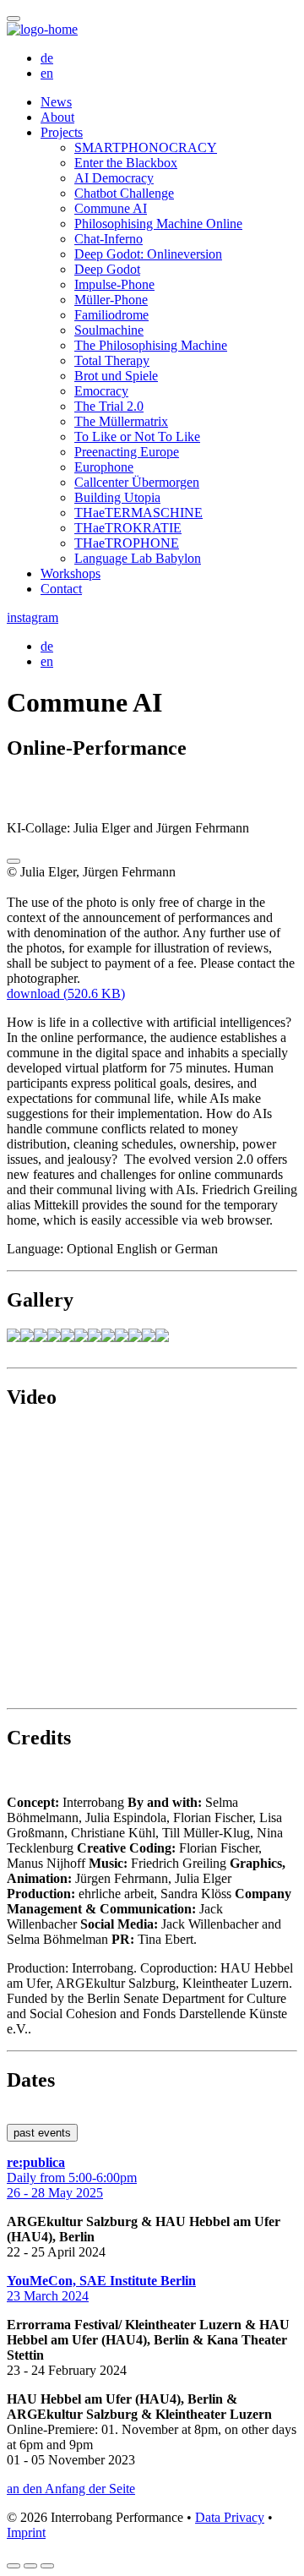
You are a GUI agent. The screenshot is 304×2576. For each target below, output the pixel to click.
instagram (33, 617)
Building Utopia (117, 497)
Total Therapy (112, 360)
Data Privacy (230, 2517)
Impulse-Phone (114, 284)
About (57, 117)
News (56, 102)
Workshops (71, 573)
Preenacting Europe (127, 452)
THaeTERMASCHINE (138, 513)
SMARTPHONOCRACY (146, 147)
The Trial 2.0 (109, 406)
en (47, 73)
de (47, 58)
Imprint (26, 2532)
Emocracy (101, 391)
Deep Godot (107, 269)
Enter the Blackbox (126, 163)
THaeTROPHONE (127, 543)
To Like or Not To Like (137, 437)
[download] (14, 861)
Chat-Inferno (109, 239)
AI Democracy (114, 178)
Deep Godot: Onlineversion (148, 254)
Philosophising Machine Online (158, 224)
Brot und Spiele (116, 376)
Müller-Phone (111, 300)
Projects (62, 132)
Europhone (104, 467)
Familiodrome (111, 315)
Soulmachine (109, 330)
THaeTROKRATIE (128, 528)
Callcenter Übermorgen (137, 482)
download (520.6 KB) (66, 993)
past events (42, 2133)
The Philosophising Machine (151, 345)
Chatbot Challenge (124, 193)
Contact (61, 589)
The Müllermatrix (121, 421)
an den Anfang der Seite (71, 2489)
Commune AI (111, 208)
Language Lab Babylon (138, 558)
